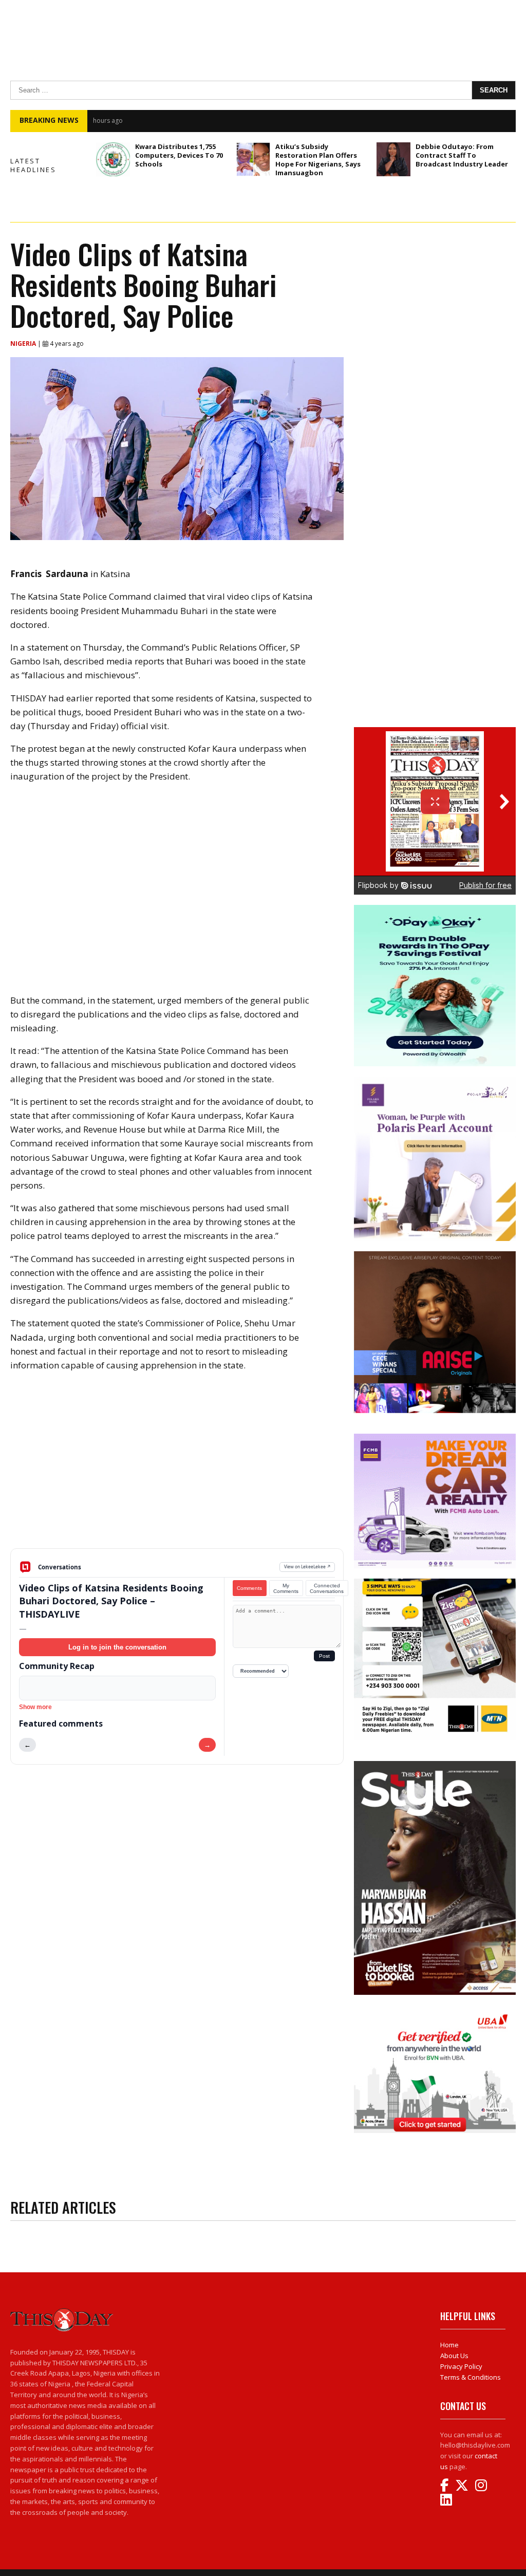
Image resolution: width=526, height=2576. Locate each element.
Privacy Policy (461, 2366)
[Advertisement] (177, 1468)
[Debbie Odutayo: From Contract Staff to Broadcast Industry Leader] (393, 159)
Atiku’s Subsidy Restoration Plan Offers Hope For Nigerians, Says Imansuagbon (318, 160)
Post (324, 1656)
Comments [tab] (249, 1588)
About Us (454, 2356)
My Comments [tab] (286, 1588)
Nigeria (24, 344)
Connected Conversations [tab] (327, 1588)
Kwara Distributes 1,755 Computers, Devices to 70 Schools (179, 155)
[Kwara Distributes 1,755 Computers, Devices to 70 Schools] (113, 159)
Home (449, 2345)
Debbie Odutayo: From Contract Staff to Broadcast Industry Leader (462, 155)
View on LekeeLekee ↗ (307, 1567)
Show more (35, 1707)
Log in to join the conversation (117, 1647)
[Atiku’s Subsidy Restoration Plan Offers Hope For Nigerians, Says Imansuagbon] (253, 159)
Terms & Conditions (471, 2377)
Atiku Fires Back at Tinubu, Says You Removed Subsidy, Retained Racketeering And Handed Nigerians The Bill (286, 121)
